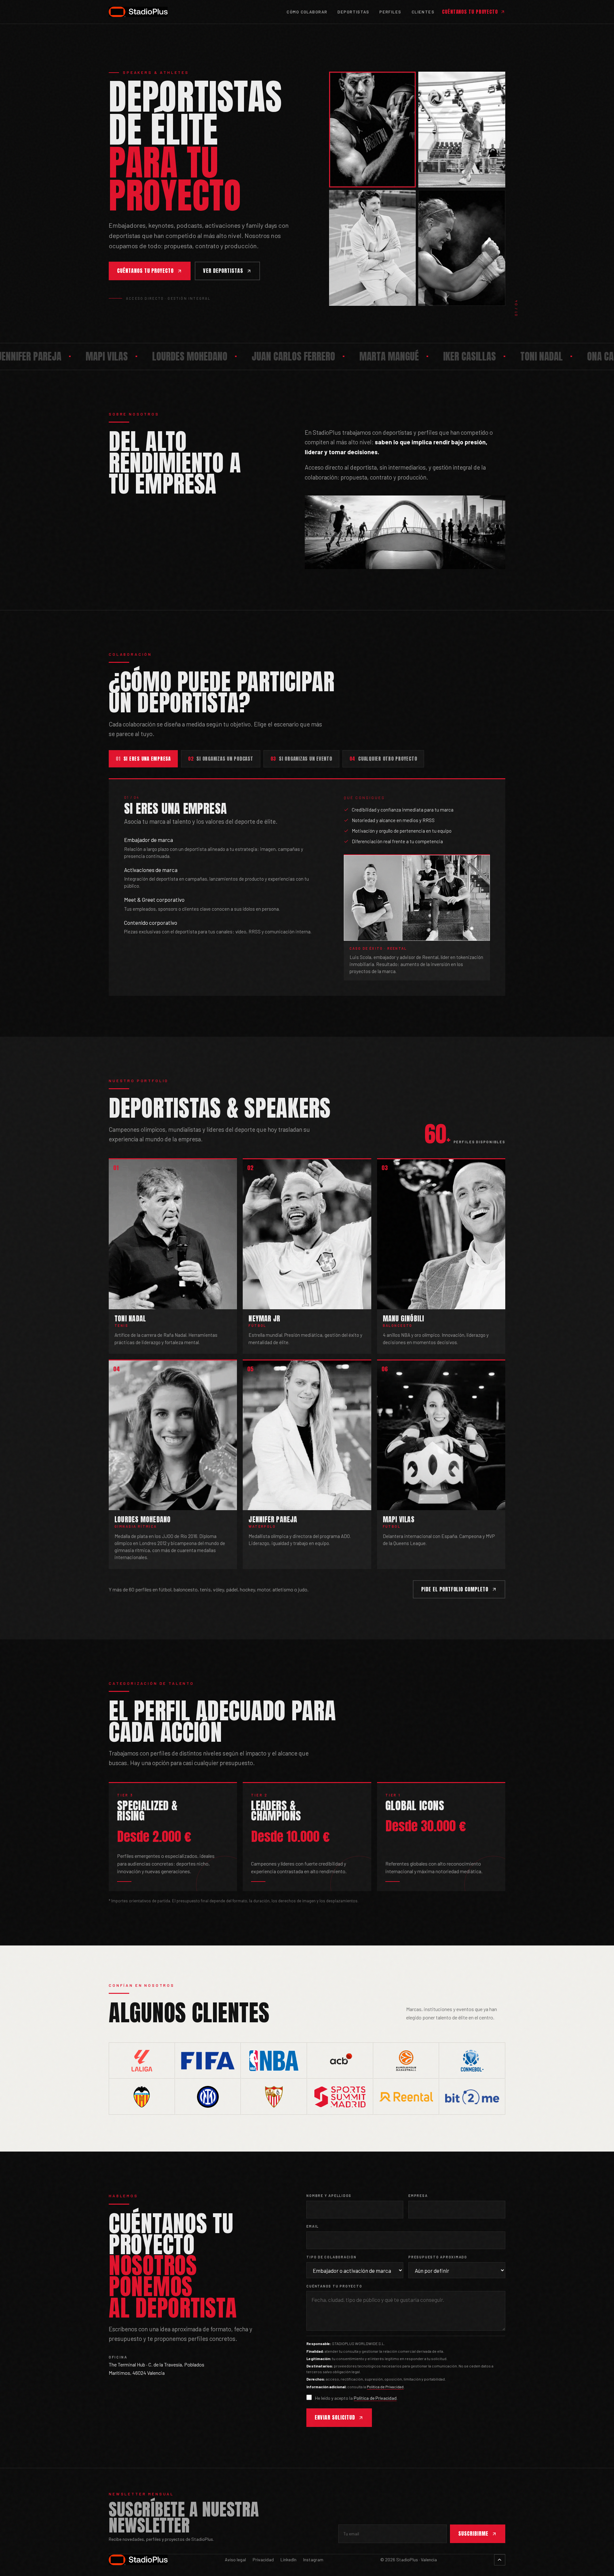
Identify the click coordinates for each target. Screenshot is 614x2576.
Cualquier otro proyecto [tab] (383, 759)
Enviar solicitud (335, 2417)
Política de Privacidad (385, 2387)
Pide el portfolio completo (455, 1589)
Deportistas (353, 12)
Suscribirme (473, 2533)
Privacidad (263, 2560)
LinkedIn (288, 2560)
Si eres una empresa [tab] (143, 759)
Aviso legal (235, 2560)
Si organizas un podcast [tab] (221, 759)
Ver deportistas (223, 271)
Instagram (313, 2560)
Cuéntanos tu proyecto (470, 12)
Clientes (423, 12)
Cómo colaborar (307, 12)
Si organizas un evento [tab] (301, 759)
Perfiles (390, 12)
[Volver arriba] (500, 2560)
